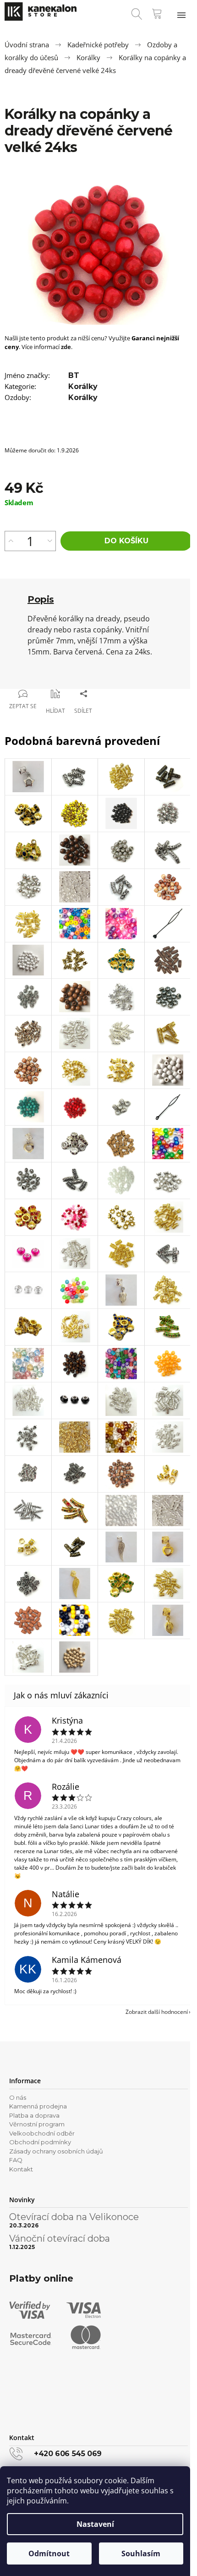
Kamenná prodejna (38, 2106)
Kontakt (21, 2169)
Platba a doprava (34, 2115)
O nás (18, 2097)
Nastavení (95, 2524)
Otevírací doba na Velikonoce (74, 2217)
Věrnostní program (37, 2124)
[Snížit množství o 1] (50, 541)
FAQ (16, 2160)
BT (74, 375)
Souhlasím (141, 2553)
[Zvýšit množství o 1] (11, 541)
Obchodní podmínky (40, 2142)
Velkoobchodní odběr (42, 2133)
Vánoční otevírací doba (60, 2238)
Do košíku (126, 541)
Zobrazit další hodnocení (157, 2012)
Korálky (83, 386)
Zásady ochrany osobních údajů (56, 2151)
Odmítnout (49, 2553)
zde (66, 347)
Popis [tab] (41, 599)
